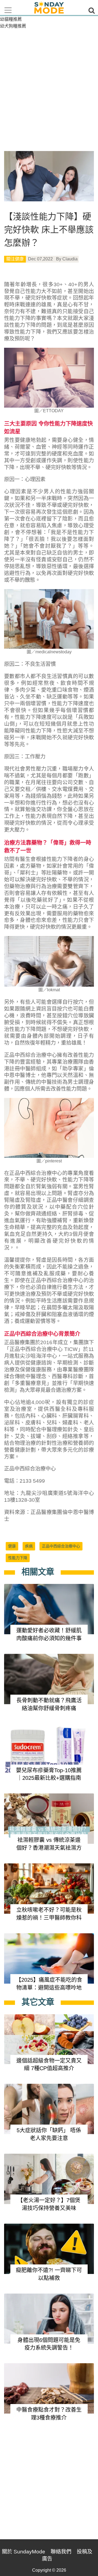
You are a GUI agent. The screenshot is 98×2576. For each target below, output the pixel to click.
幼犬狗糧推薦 (13, 26)
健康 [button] (12, 1546)
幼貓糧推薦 (11, 19)
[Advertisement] (49, 81)
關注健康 (15, 259)
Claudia (70, 259)
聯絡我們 (61, 2552)
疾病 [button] (29, 1546)
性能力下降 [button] (18, 1558)
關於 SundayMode (24, 2552)
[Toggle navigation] (8, 10)
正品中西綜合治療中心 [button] (61, 1546)
